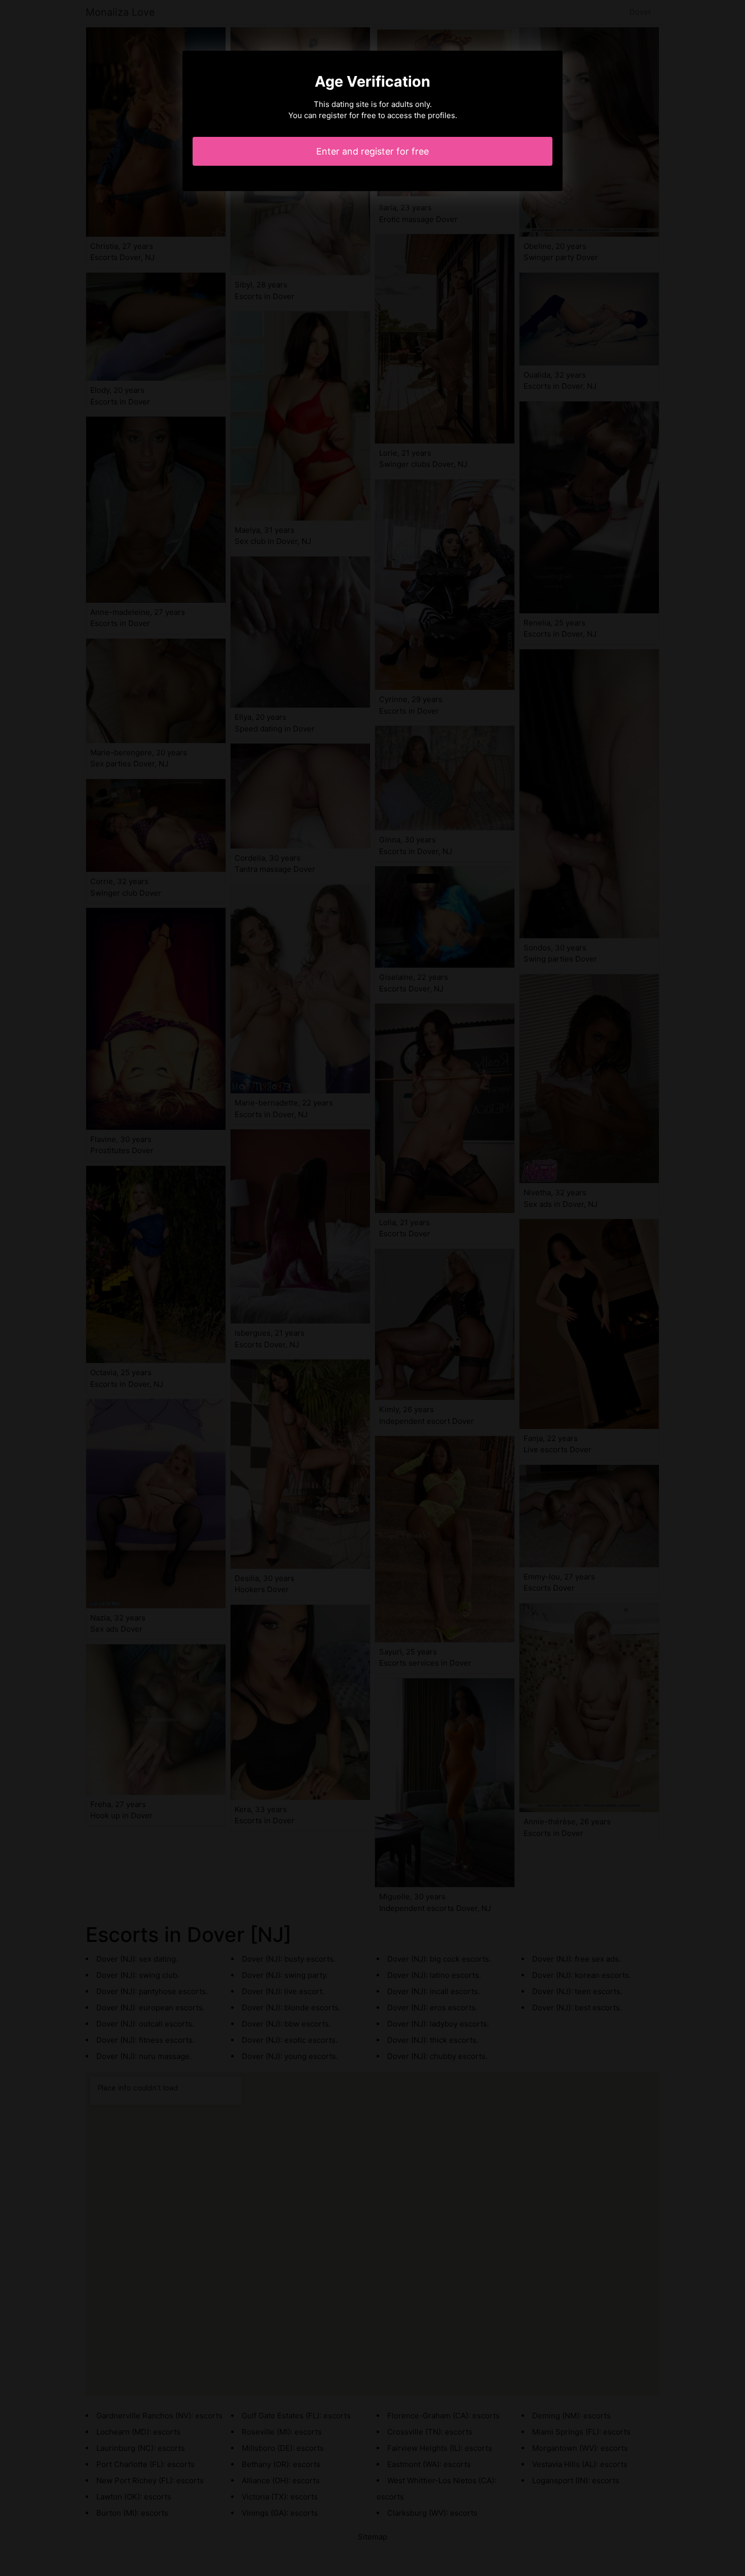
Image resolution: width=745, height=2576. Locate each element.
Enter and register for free (372, 151)
